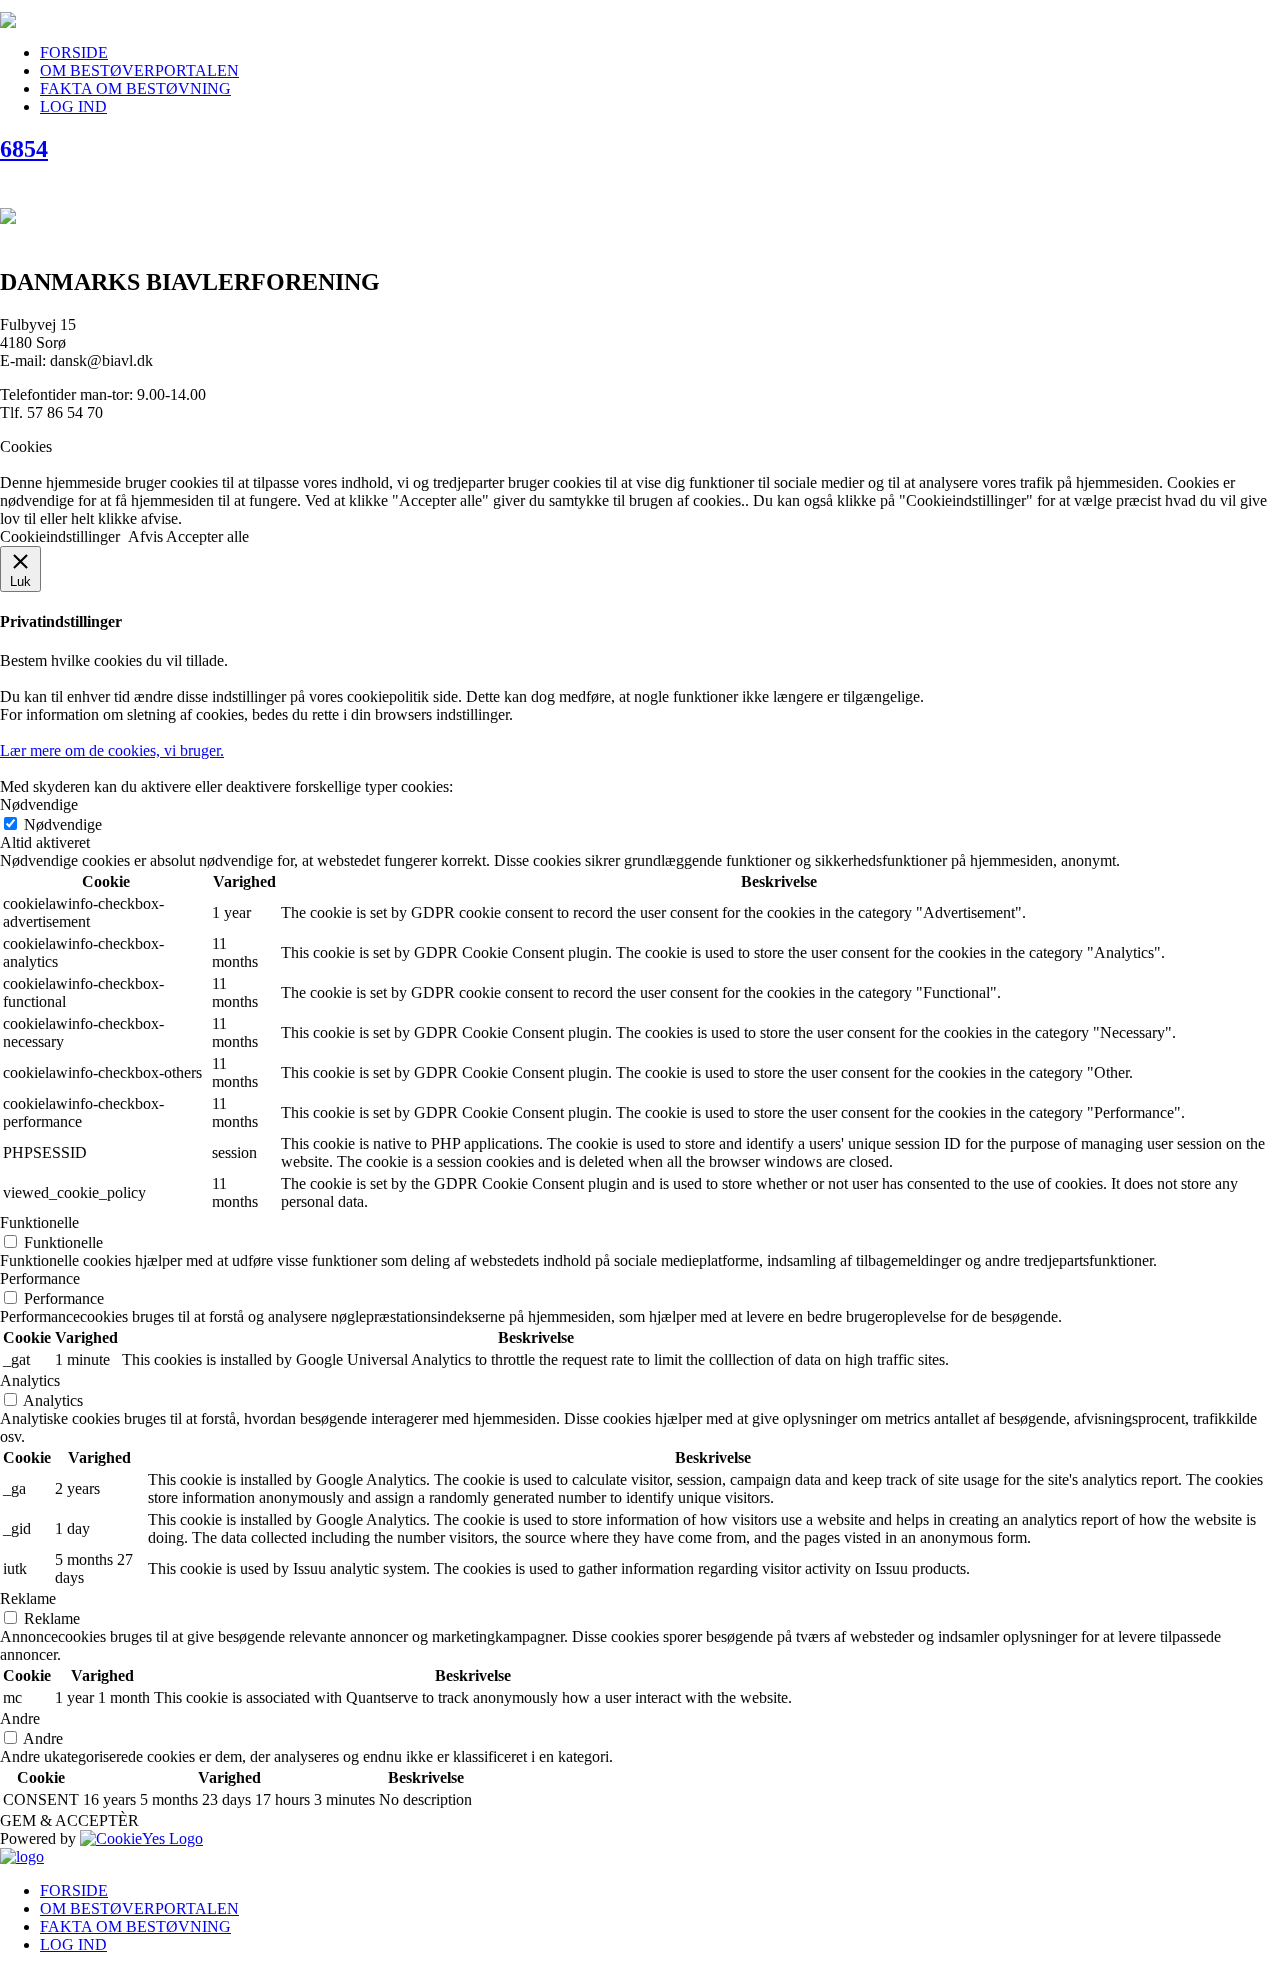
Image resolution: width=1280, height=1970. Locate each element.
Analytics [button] (30, 1380)
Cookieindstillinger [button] (60, 536)
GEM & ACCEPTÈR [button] (69, 1820)
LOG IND (73, 106)
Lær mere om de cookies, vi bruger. (112, 750)
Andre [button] (20, 1718)
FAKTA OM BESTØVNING (135, 88)
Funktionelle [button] (39, 1222)
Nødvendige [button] (39, 804)
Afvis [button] (145, 536)
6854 (24, 149)
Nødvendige (63, 824)
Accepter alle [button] (207, 536)
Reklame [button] (28, 1598)
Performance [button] (40, 1278)
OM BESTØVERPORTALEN (139, 70)
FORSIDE (74, 52)
